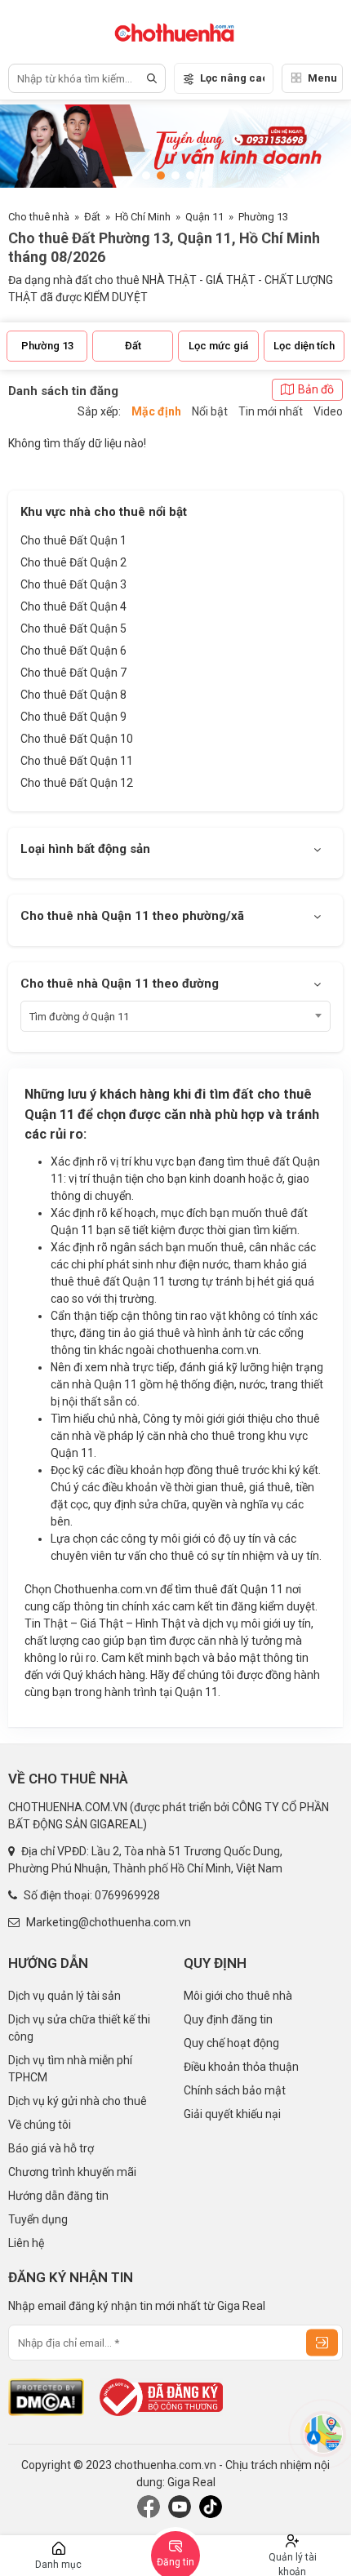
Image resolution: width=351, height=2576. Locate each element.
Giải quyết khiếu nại (232, 2114)
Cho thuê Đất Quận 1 (73, 540)
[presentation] (29, 149)
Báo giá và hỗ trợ (51, 2148)
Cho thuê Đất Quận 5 (73, 628)
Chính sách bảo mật (235, 2090)
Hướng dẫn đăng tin (58, 2196)
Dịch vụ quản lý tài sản (64, 1996)
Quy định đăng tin (228, 2019)
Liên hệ (26, 2243)
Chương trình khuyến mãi (72, 2172)
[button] (146, 175)
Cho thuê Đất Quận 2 (73, 562)
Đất (92, 217)
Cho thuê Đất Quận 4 (73, 606)
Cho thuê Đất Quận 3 (73, 584)
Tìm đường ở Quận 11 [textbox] (79, 1017)
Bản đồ (316, 389)
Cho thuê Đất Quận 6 (73, 651)
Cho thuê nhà (39, 217)
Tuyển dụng (38, 2219)
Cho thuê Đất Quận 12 (77, 783)
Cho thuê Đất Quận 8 (73, 695)
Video (328, 411)
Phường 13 (263, 217)
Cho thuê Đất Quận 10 (77, 739)
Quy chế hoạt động (231, 2043)
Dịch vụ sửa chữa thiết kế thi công (79, 2028)
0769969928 (127, 1895)
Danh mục (58, 2565)
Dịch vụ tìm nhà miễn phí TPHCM (70, 2069)
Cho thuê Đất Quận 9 (73, 717)
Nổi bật (210, 411)
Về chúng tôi (40, 2125)
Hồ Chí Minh (143, 217)
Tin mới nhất (271, 411)
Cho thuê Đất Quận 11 (77, 761)
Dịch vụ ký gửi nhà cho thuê (78, 2101)
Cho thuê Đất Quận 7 (73, 673)
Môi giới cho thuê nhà (238, 1996)
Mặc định (156, 411)
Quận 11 (204, 217)
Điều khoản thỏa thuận (241, 2067)
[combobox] (175, 1016)
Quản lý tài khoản (293, 2564)
